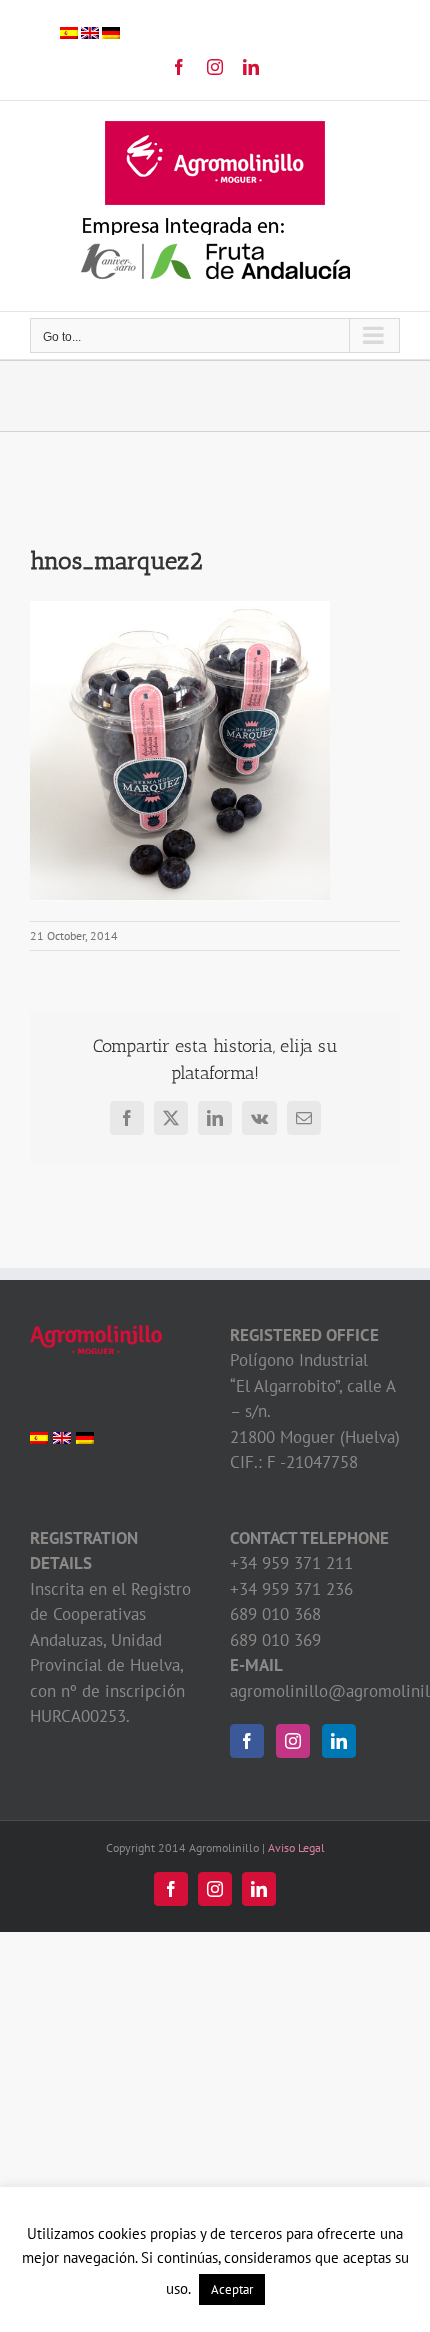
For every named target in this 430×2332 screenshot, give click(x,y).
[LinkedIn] (339, 1741)
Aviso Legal (296, 1847)
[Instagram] (293, 1741)
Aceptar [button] (232, 2289)
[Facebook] (247, 1741)
